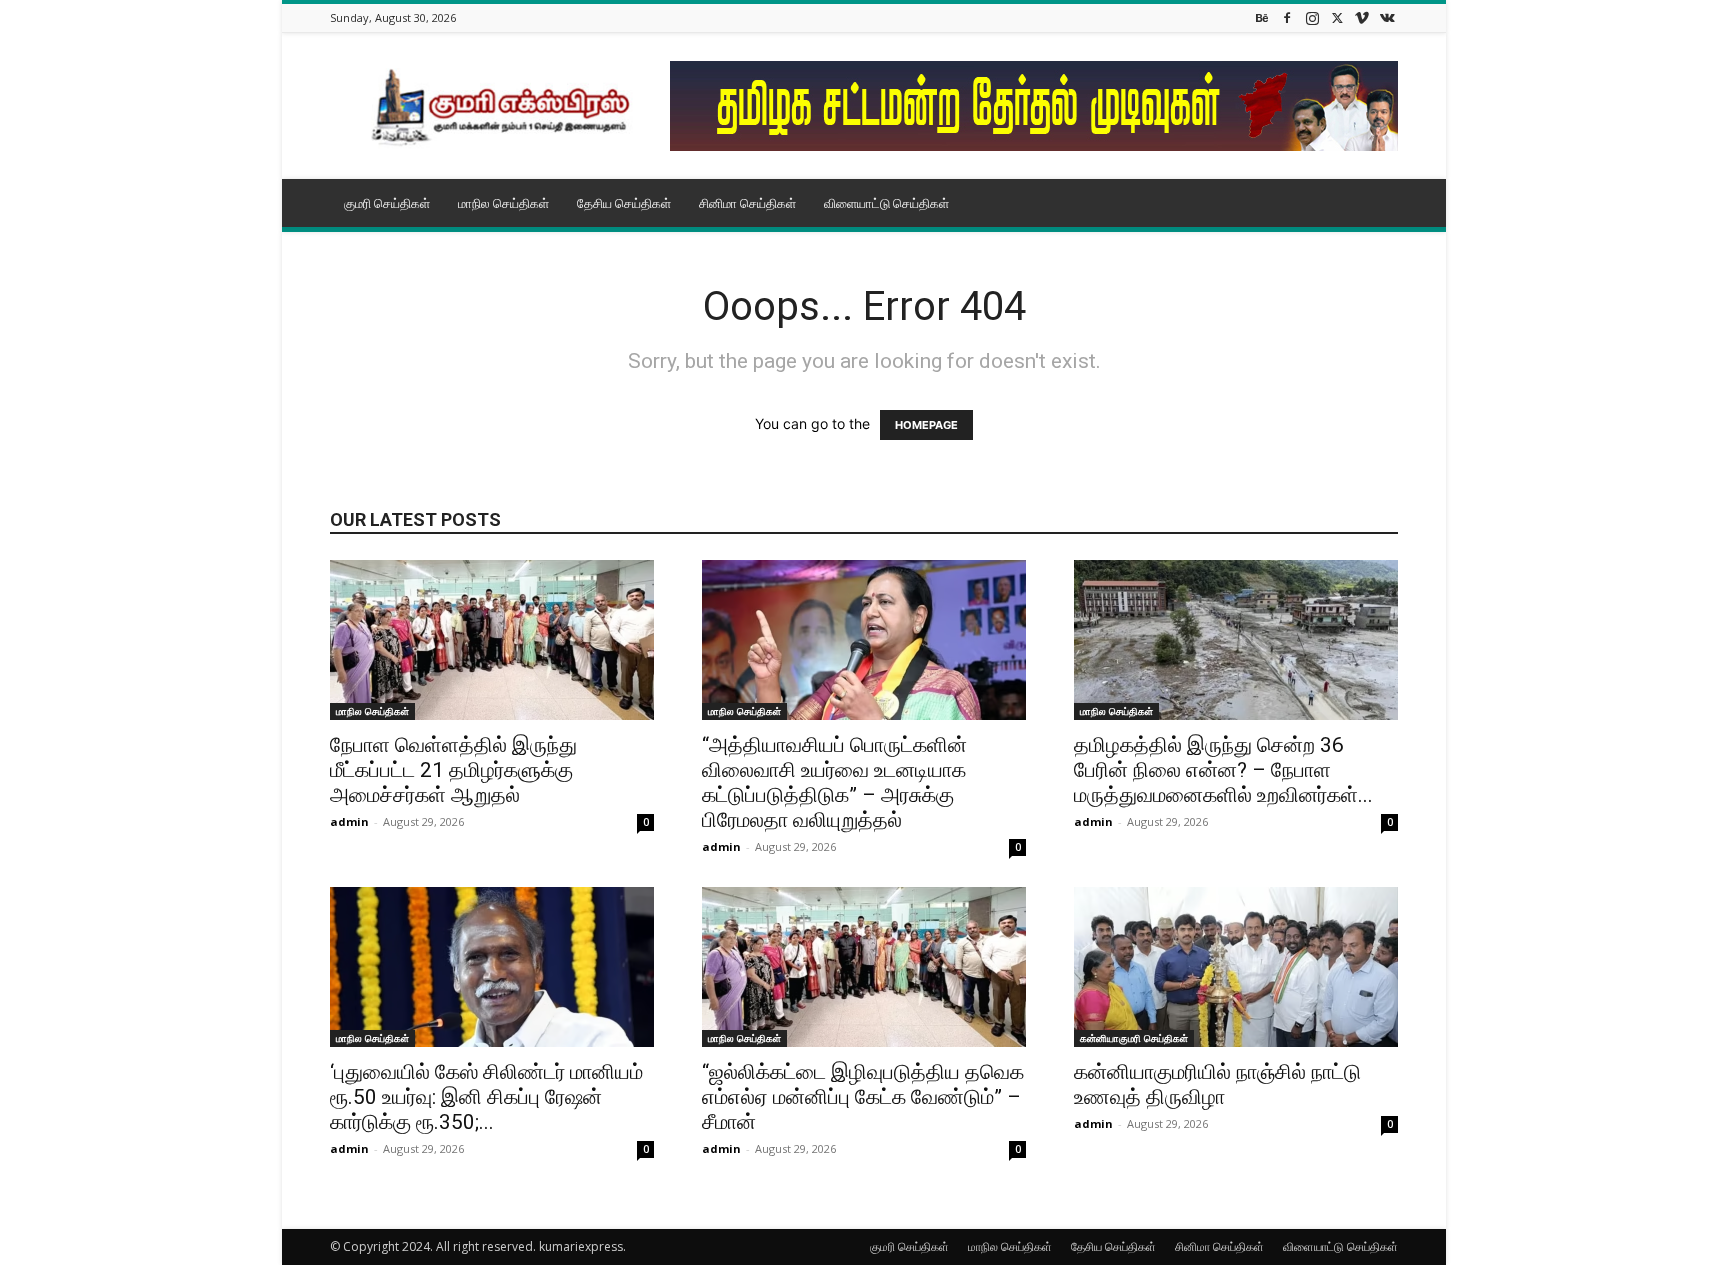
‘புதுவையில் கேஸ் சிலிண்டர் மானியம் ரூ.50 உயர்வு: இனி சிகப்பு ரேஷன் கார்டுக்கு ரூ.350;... (486, 1097)
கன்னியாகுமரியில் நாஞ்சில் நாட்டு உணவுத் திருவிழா (1217, 1084)
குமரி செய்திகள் (387, 203)
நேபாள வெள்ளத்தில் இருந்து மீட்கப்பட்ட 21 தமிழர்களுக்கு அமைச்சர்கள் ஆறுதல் (453, 770)
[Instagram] (1312, 17)
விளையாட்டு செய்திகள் (886, 203)
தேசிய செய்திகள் (624, 203)
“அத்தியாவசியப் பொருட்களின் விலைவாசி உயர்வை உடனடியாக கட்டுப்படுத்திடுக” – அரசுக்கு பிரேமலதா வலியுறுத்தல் (834, 782)
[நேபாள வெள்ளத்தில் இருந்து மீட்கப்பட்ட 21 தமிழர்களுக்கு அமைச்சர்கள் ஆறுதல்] (492, 640)
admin (349, 821)
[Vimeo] (1362, 17)
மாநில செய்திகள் (503, 203)
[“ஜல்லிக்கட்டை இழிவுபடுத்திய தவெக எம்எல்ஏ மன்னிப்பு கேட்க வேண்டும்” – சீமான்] (864, 967)
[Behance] (1262, 17)
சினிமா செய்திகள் (747, 203)
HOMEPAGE (926, 425)
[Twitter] (1337, 17)
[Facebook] (1287, 17)
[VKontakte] (1387, 17)
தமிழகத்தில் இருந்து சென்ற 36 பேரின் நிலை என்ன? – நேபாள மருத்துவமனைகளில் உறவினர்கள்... (1223, 770)
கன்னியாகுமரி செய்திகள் (1134, 1038)
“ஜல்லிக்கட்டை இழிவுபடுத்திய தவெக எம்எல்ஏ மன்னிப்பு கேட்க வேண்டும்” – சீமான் (863, 1097)
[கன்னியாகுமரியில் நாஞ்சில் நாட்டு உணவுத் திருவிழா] (1236, 967)
